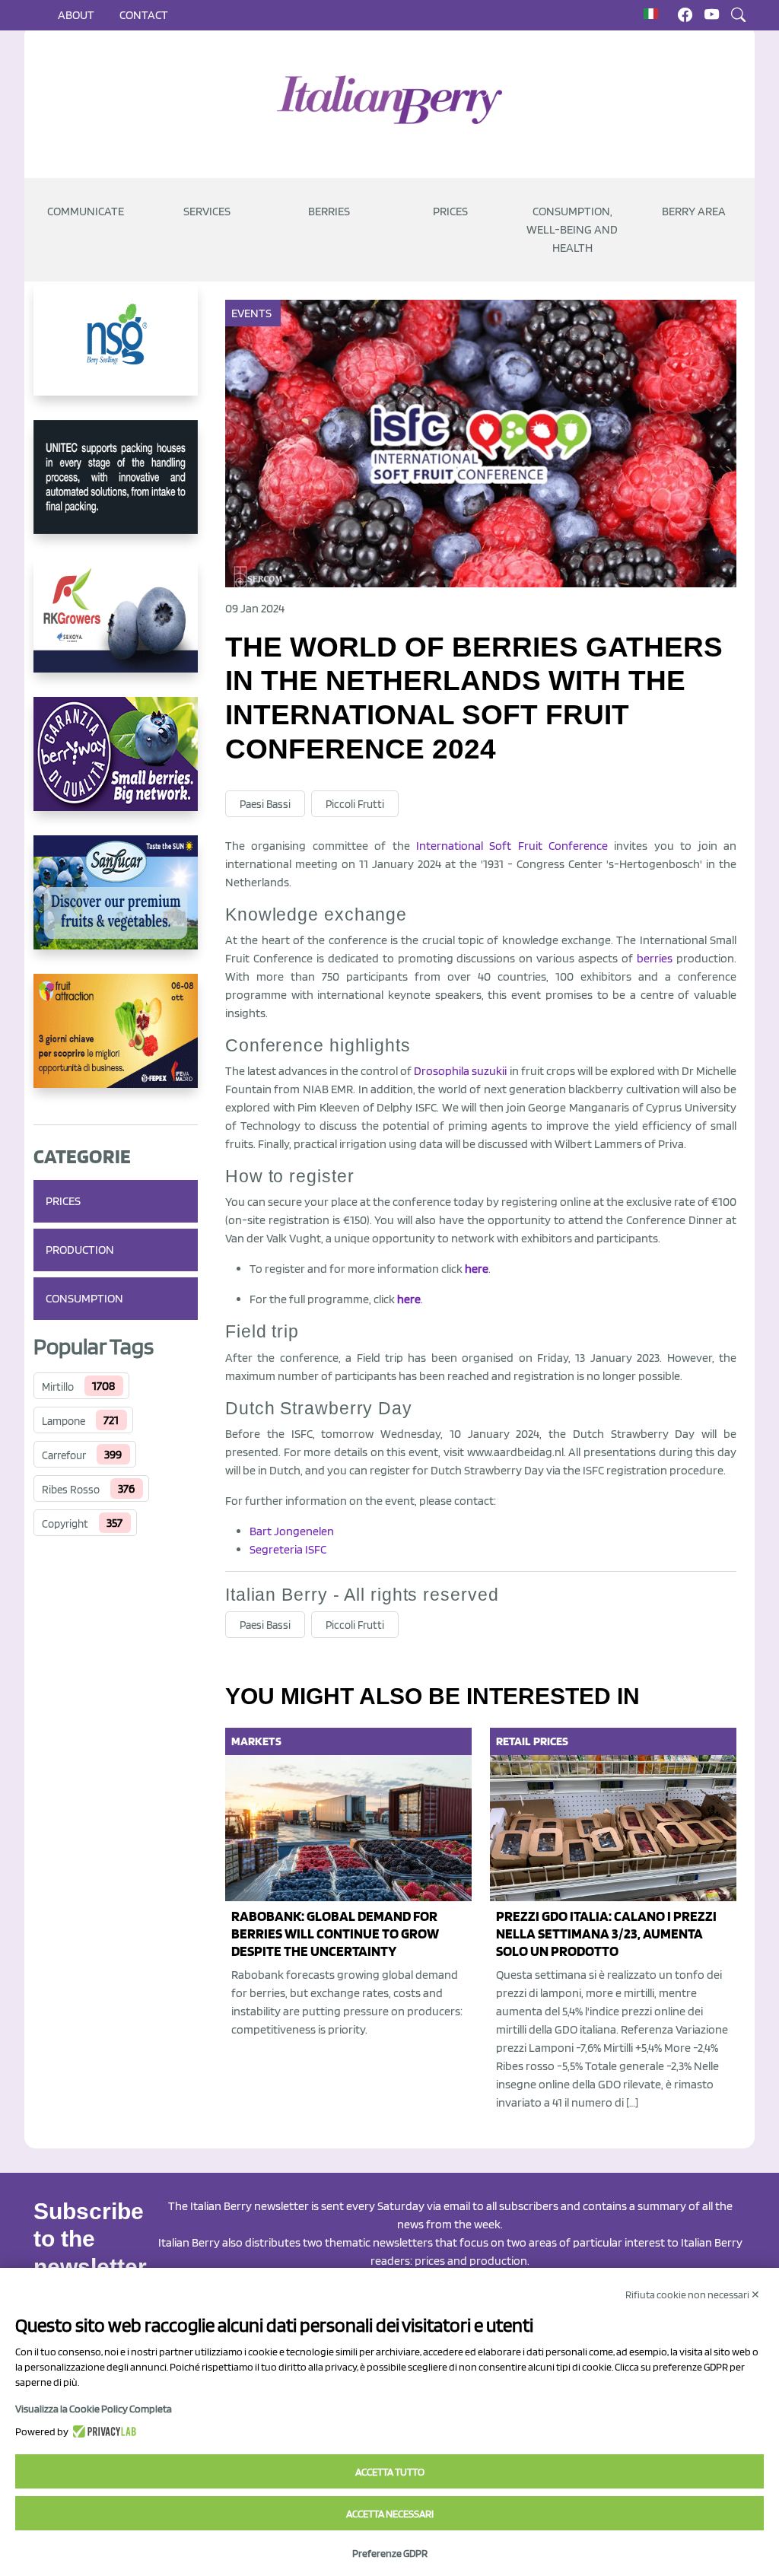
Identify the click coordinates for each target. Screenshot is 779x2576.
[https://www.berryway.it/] (116, 766)
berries (655, 958)
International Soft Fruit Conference (512, 846)
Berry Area (694, 211)
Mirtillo (58, 1387)
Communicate (86, 211)
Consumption (84, 1298)
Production (80, 1250)
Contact (144, 15)
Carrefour (64, 1455)
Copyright (65, 1524)
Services (207, 211)
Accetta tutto (390, 2472)
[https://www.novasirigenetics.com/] (116, 351)
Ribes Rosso (71, 1490)
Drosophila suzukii (460, 1071)
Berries (329, 211)
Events (252, 313)
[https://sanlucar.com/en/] (116, 905)
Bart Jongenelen (292, 1531)
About (76, 15)
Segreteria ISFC (288, 1549)
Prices (450, 211)
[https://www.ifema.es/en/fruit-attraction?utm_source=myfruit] (116, 1043)
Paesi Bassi (265, 804)
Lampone (64, 1421)
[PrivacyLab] (102, 2431)
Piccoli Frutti (355, 804)
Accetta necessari (390, 2514)
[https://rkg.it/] (116, 628)
